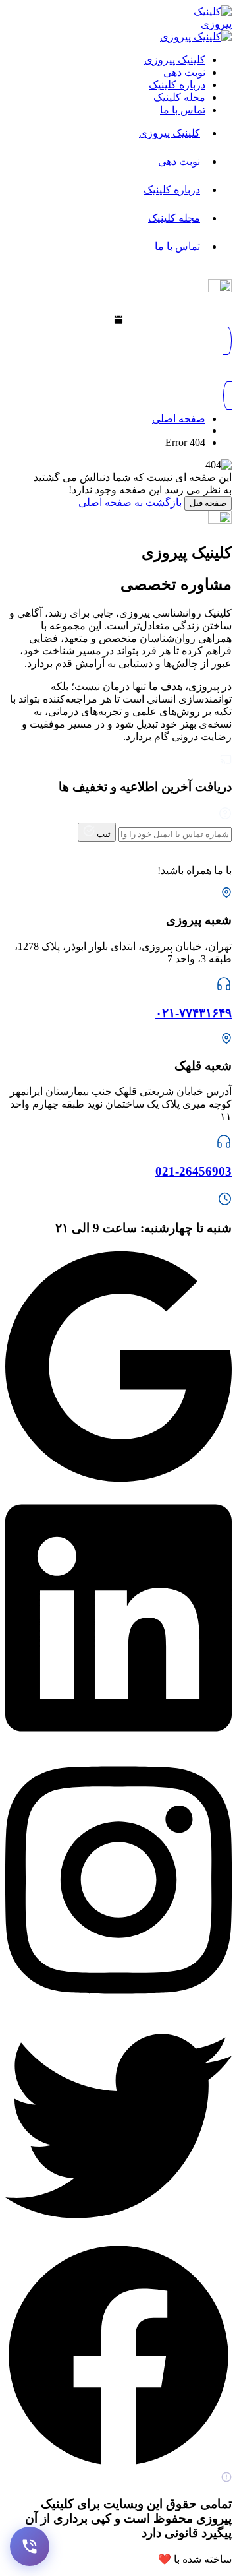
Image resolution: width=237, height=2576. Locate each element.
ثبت (103, 834)
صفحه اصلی (179, 419)
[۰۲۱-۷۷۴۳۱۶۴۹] (224, 988)
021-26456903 (194, 1171)
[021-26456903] (224, 1146)
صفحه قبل (208, 503)
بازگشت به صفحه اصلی (130, 502)
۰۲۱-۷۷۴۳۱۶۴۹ (194, 1013)
